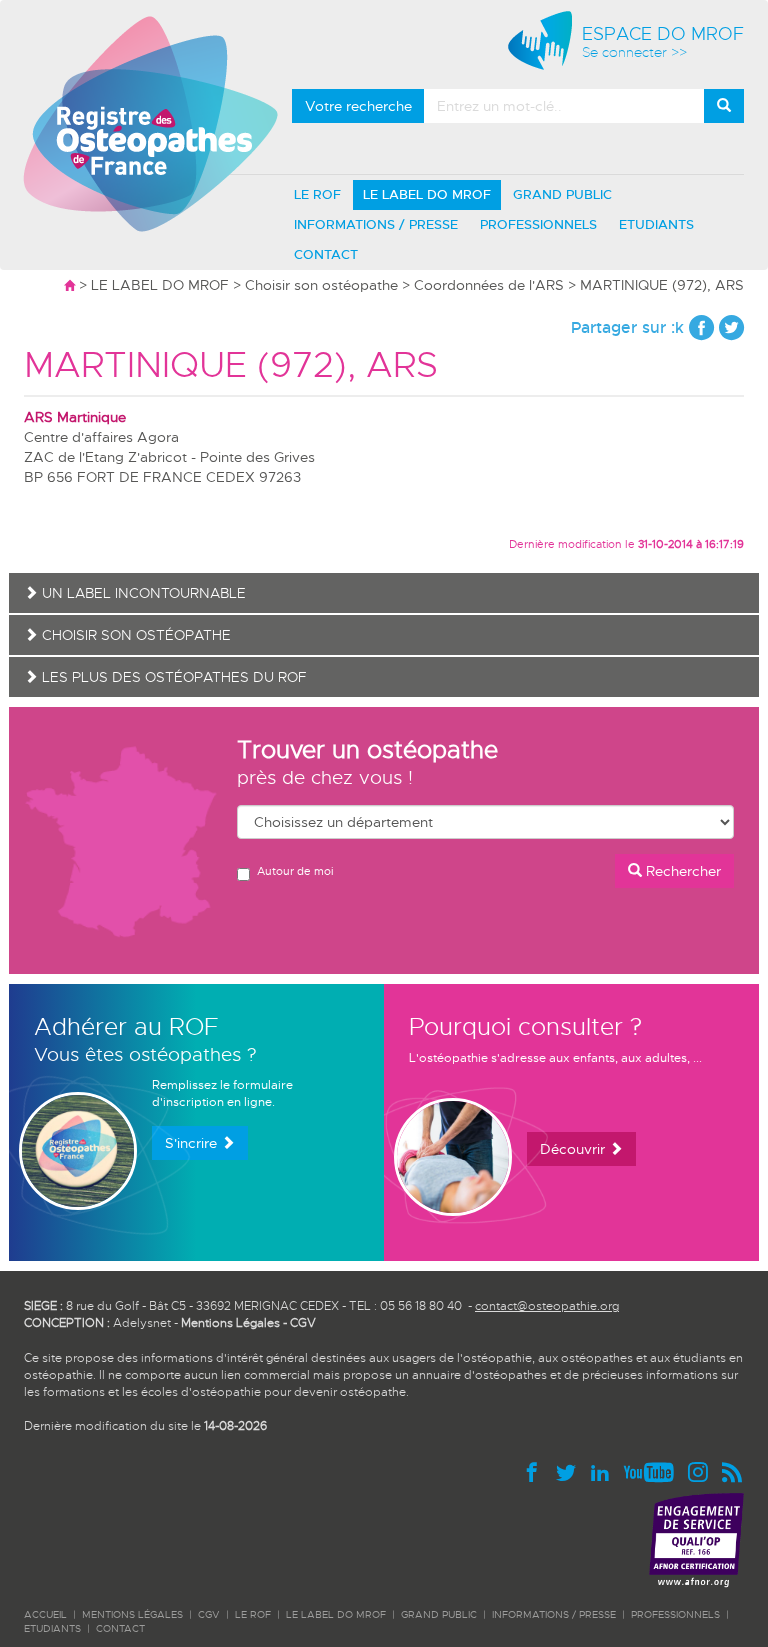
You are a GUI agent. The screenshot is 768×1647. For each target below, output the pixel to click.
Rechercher (681, 871)
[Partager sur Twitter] (731, 327)
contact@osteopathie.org (547, 1306)
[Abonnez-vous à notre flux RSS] (731, 1471)
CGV (303, 1323)
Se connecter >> (634, 52)
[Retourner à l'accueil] (69, 285)
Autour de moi (295, 871)
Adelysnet (142, 1323)
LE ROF (317, 194)
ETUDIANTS (656, 224)
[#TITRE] (150, 123)
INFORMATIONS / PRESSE (376, 224)
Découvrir (574, 1149)
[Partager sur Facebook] (701, 327)
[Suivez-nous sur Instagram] (702, 1471)
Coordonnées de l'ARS (489, 285)
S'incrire (193, 1143)
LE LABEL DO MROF (427, 194)
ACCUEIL (45, 1614)
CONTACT (326, 254)
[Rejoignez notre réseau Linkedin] (604, 1471)
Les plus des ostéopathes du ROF (172, 677)
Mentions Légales (230, 1323)
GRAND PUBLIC (562, 194)
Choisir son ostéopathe (321, 285)
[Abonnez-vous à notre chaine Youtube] (653, 1471)
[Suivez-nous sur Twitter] (570, 1471)
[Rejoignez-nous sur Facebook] (536, 1471)
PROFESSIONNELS (538, 224)
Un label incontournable (142, 593)
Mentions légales (132, 1614)
